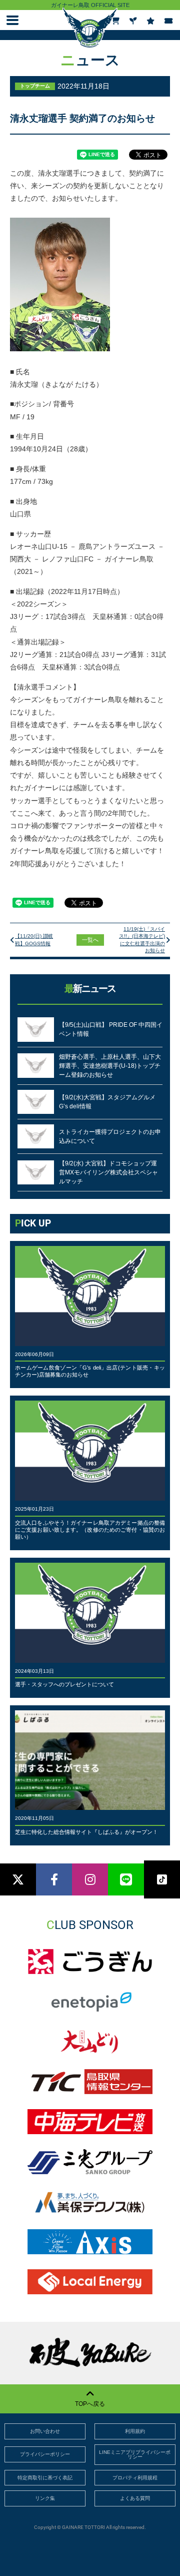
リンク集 (45, 2498)
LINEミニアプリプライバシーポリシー (135, 2455)
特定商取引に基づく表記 (45, 2478)
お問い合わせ (45, 2431)
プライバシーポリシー (45, 2454)
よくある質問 (135, 2498)
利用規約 (135, 2431)
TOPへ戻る (90, 2404)
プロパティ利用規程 (135, 2478)
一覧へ (90, 940)
